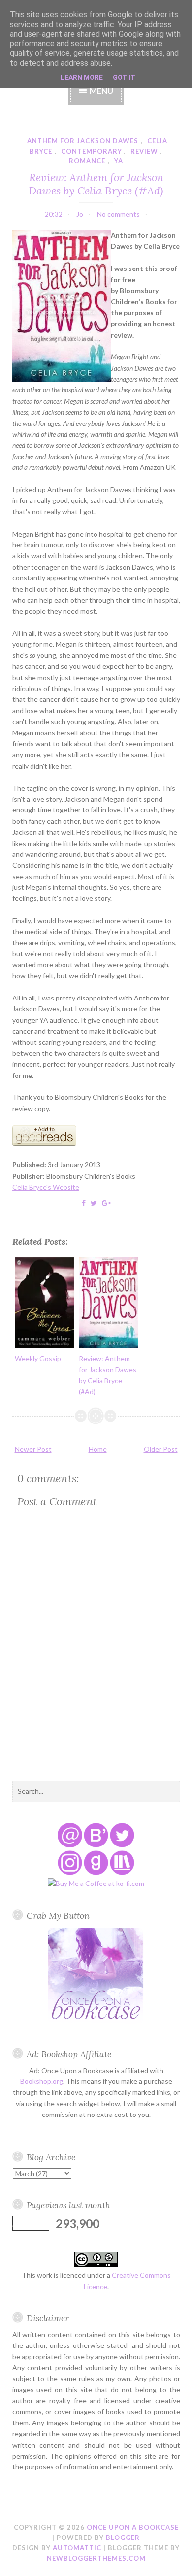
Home (98, 1449)
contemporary (92, 151)
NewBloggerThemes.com (96, 2558)
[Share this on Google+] (106, 1203)
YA (119, 161)
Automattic (77, 2548)
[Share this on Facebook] (84, 1203)
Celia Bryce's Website (46, 1187)
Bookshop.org (42, 2081)
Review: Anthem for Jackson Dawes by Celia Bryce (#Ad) (96, 184)
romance (87, 161)
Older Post (161, 1449)
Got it (124, 77)
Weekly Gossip (38, 1359)
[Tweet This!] (94, 1203)
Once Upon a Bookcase (133, 2527)
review (144, 151)
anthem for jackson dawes (83, 141)
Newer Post (33, 1449)
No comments (118, 214)
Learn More (82, 77)
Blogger (123, 2538)
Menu (101, 91)
